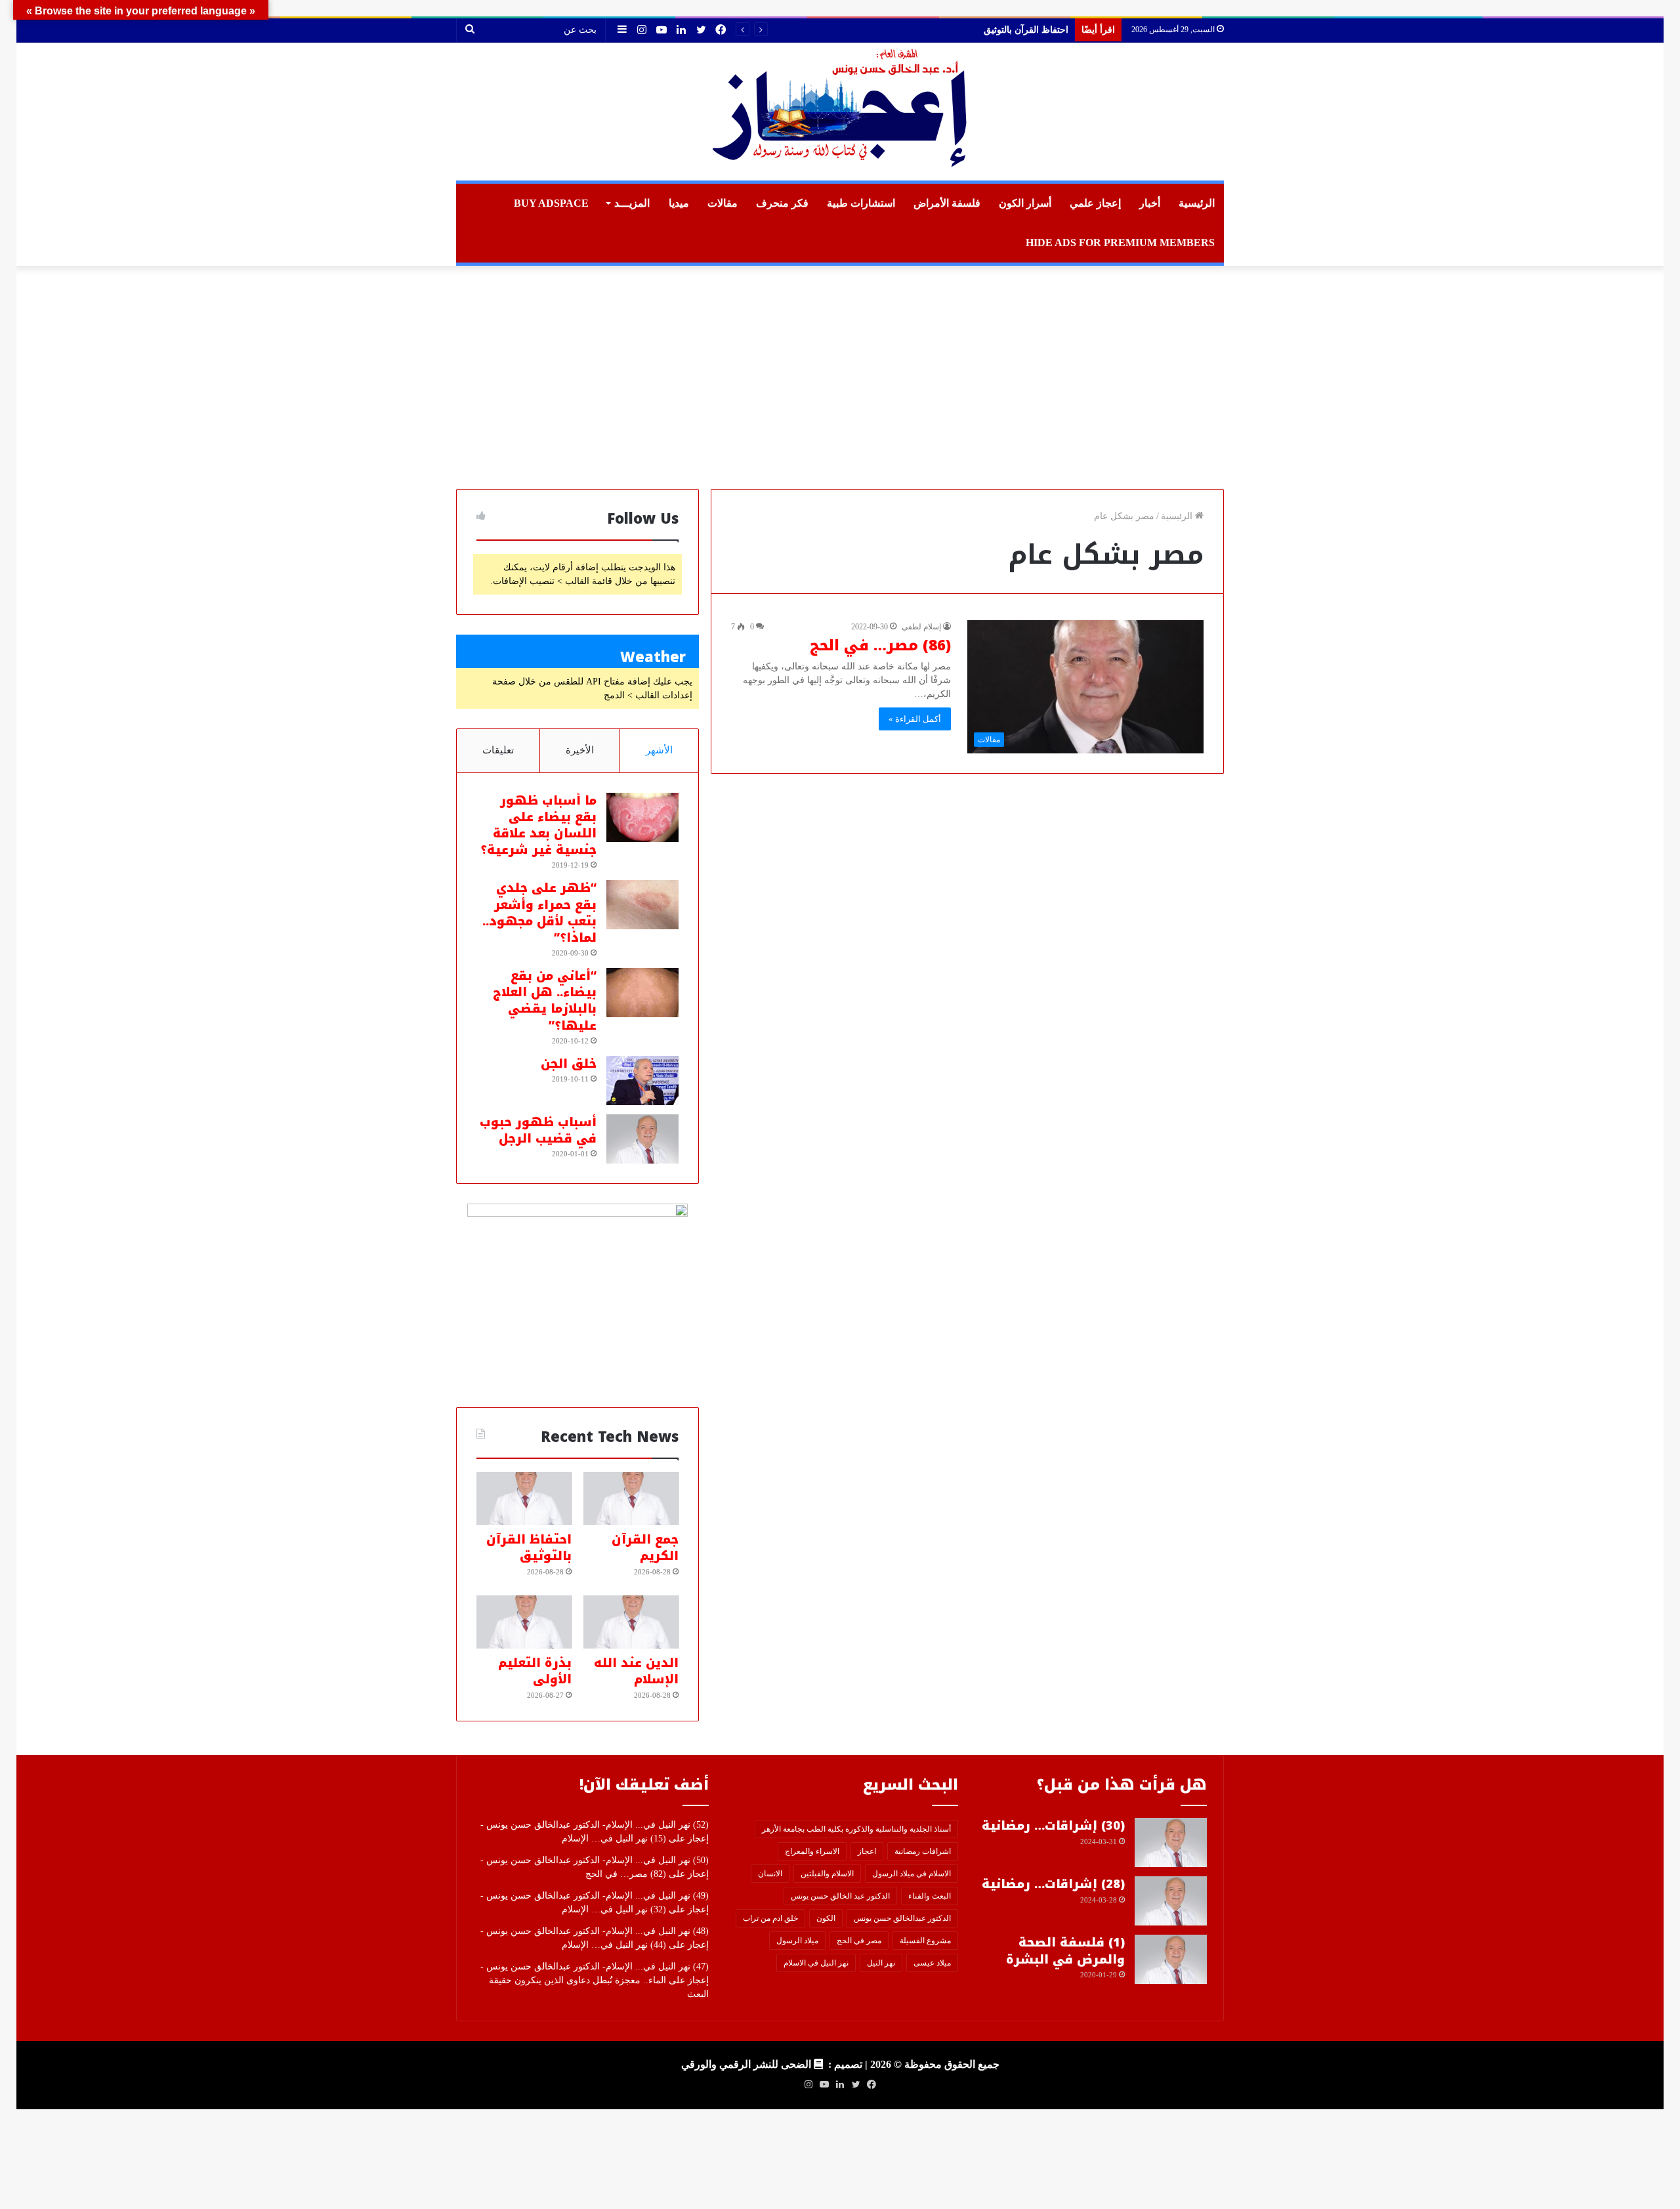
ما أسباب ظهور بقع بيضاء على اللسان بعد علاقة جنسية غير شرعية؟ (538, 826)
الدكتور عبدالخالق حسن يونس (902, 1918)
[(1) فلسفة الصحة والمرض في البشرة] (1171, 1959)
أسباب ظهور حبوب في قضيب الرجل (538, 1130)
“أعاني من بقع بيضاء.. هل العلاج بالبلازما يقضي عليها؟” (545, 1001)
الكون (826, 1918)
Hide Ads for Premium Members (1120, 242)
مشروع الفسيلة (925, 1941)
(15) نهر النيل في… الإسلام (614, 1839)
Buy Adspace (551, 203)
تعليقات (498, 750)
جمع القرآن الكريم (645, 1548)
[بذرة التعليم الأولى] (524, 1622)
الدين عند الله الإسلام (1028, 30)
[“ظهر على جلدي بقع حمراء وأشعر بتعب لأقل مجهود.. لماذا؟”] (642, 905)
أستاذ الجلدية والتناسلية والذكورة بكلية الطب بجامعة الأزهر (856, 1829)
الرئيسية (1197, 203)
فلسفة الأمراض (947, 203)
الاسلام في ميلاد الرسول (912, 1874)
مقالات (723, 203)
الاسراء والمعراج (812, 1851)
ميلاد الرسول (797, 1941)
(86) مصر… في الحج (880, 646)
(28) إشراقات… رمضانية (1053, 1884)
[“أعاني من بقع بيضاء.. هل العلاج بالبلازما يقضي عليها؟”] (642, 993)
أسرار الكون (1025, 203)
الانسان (770, 1874)
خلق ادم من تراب (770, 1918)
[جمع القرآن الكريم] (631, 1499)
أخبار (1150, 203)
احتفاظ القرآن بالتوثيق (529, 1548)
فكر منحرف (782, 203)
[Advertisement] (840, 377)
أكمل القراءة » (915, 719)
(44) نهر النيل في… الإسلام (614, 1945)
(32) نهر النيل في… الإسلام (614, 1909)
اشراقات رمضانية (923, 1851)
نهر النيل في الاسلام (816, 1963)
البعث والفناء (930, 1896)
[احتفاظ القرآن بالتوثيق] (524, 1499)
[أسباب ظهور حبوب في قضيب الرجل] (642, 1139)
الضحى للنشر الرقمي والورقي (746, 2064)
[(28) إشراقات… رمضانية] (1171, 1901)
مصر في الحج (859, 1941)
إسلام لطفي (921, 627)
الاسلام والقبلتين (827, 1874)
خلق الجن (569, 1064)
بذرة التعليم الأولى (535, 1671)
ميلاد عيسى (932, 1963)
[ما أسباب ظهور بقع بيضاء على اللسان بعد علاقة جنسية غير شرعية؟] (642, 817)
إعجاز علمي (1095, 203)
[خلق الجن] (642, 1081)
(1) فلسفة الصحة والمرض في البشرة (1065, 1951)
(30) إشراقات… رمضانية (1053, 1826)
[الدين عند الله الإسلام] (631, 1622)
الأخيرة (580, 750)
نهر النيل (881, 1963)
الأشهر (659, 750)
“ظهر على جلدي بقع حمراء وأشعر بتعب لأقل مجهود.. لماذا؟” (539, 913)
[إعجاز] (840, 112)
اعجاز (867, 1851)
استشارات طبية (861, 203)
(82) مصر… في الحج (626, 1874)
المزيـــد (632, 203)
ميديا (679, 203)
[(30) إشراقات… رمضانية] (1171, 1842)
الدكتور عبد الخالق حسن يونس (840, 1896)
